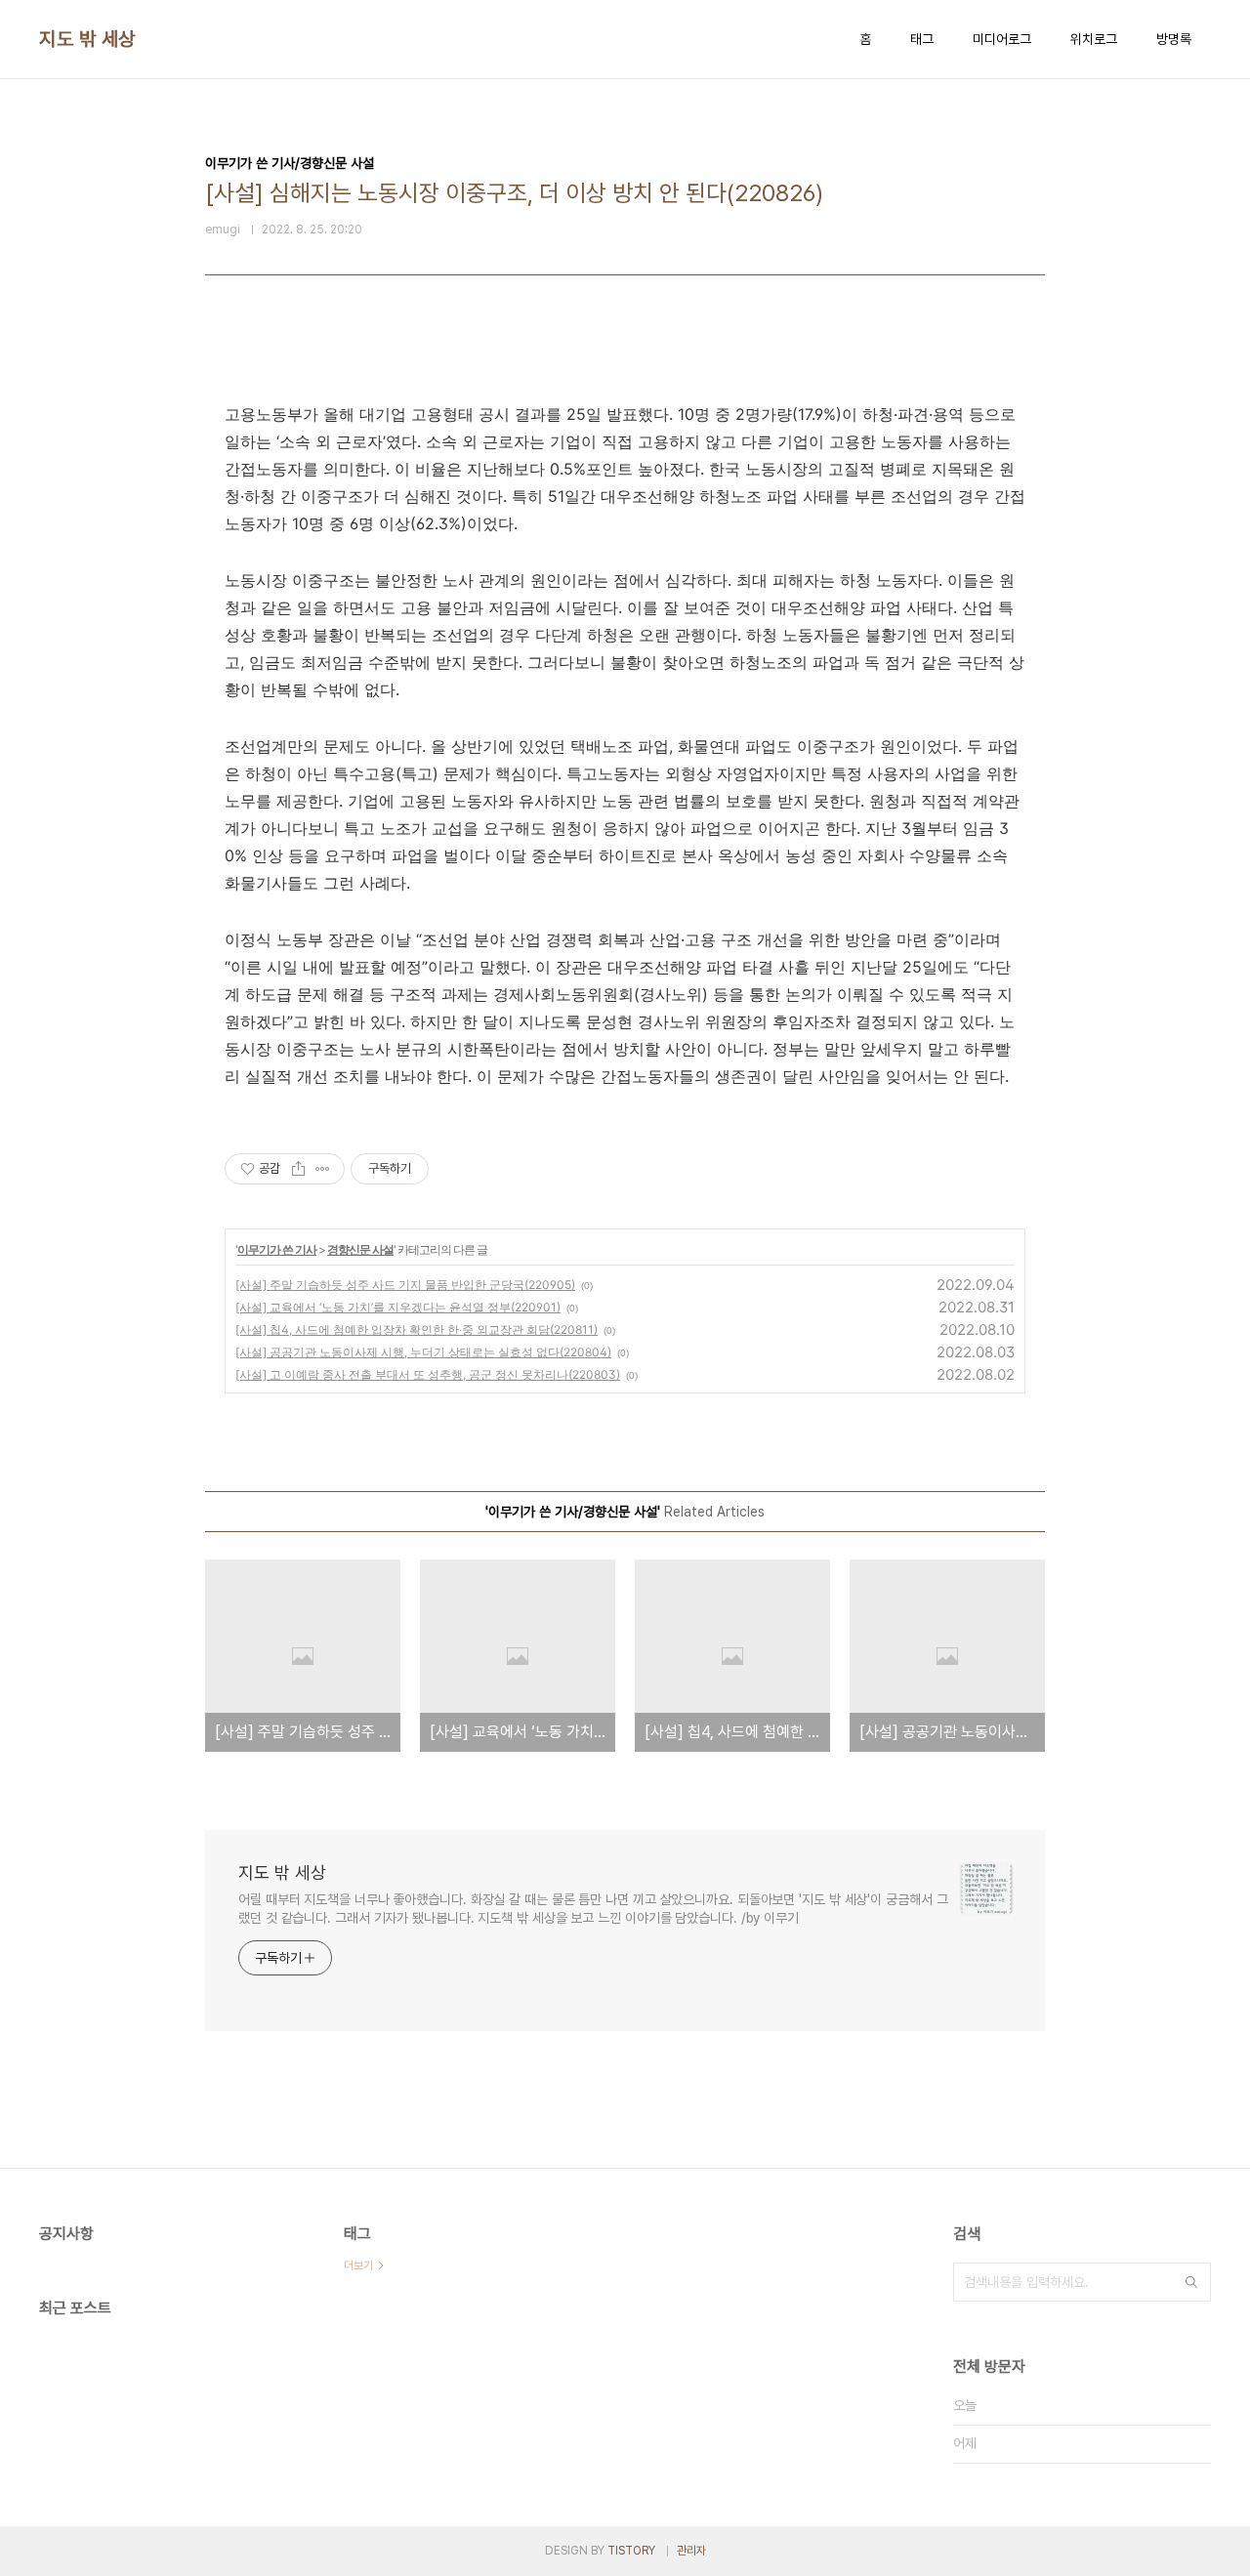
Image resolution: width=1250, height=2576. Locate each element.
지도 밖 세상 (87, 39)
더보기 (358, 2265)
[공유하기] (298, 1169)
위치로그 (1094, 39)
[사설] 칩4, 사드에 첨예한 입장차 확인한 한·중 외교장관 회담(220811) (417, 1330)
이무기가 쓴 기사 (277, 1249)
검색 (1191, 2282)
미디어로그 (1002, 39)
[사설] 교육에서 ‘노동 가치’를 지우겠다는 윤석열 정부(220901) (398, 1307)
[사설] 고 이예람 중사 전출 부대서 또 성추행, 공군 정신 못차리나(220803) (428, 1374)
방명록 (1174, 39)
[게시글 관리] (323, 1169)
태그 (922, 39)
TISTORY (631, 2551)
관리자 (691, 2551)
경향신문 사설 (360, 1249)
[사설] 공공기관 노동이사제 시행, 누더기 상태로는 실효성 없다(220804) (423, 1352)
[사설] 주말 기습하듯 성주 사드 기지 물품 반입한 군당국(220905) (405, 1285)
